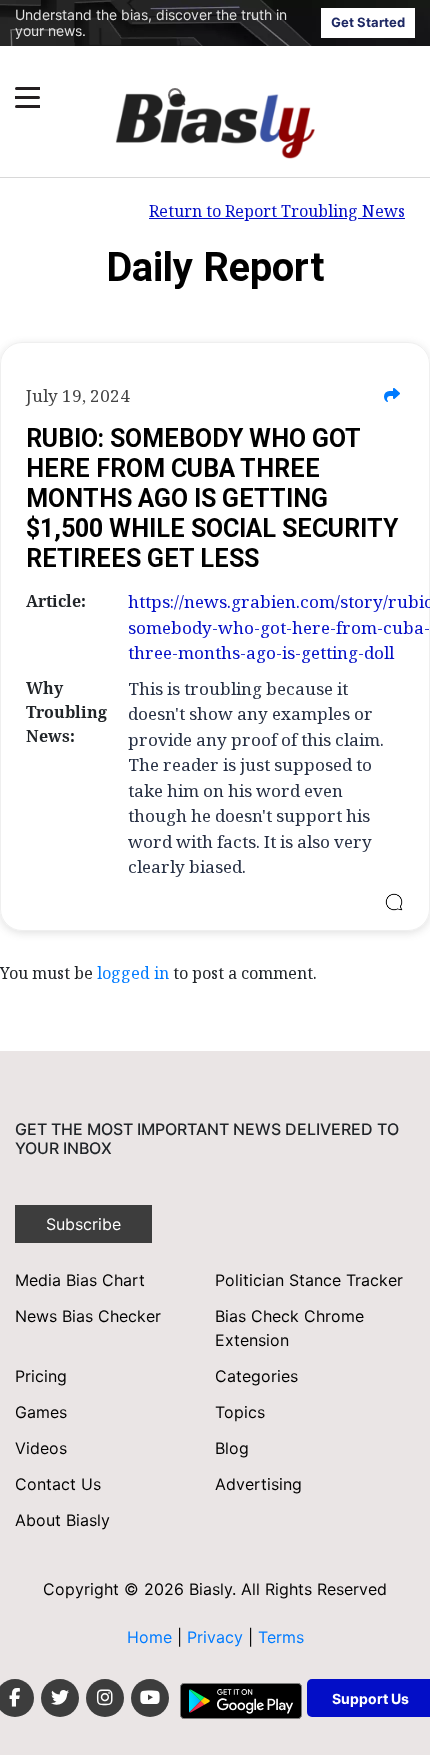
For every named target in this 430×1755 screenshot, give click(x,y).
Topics (240, 1412)
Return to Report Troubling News (277, 211)
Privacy (217, 1637)
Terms (281, 1637)
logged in (133, 973)
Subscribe (83, 1224)
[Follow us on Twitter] (60, 1698)
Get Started (368, 22)
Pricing (41, 1376)
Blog (232, 1448)
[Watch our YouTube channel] (150, 1698)
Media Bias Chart (80, 1280)
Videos (41, 1448)
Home (149, 1637)
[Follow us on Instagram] (105, 1698)
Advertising (258, 1484)
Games (41, 1412)
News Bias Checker (88, 1316)
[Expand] (27, 97)
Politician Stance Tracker (309, 1280)
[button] (176, 97)
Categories (256, 1376)
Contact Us (58, 1484)
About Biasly (62, 1520)
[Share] (391, 395)
